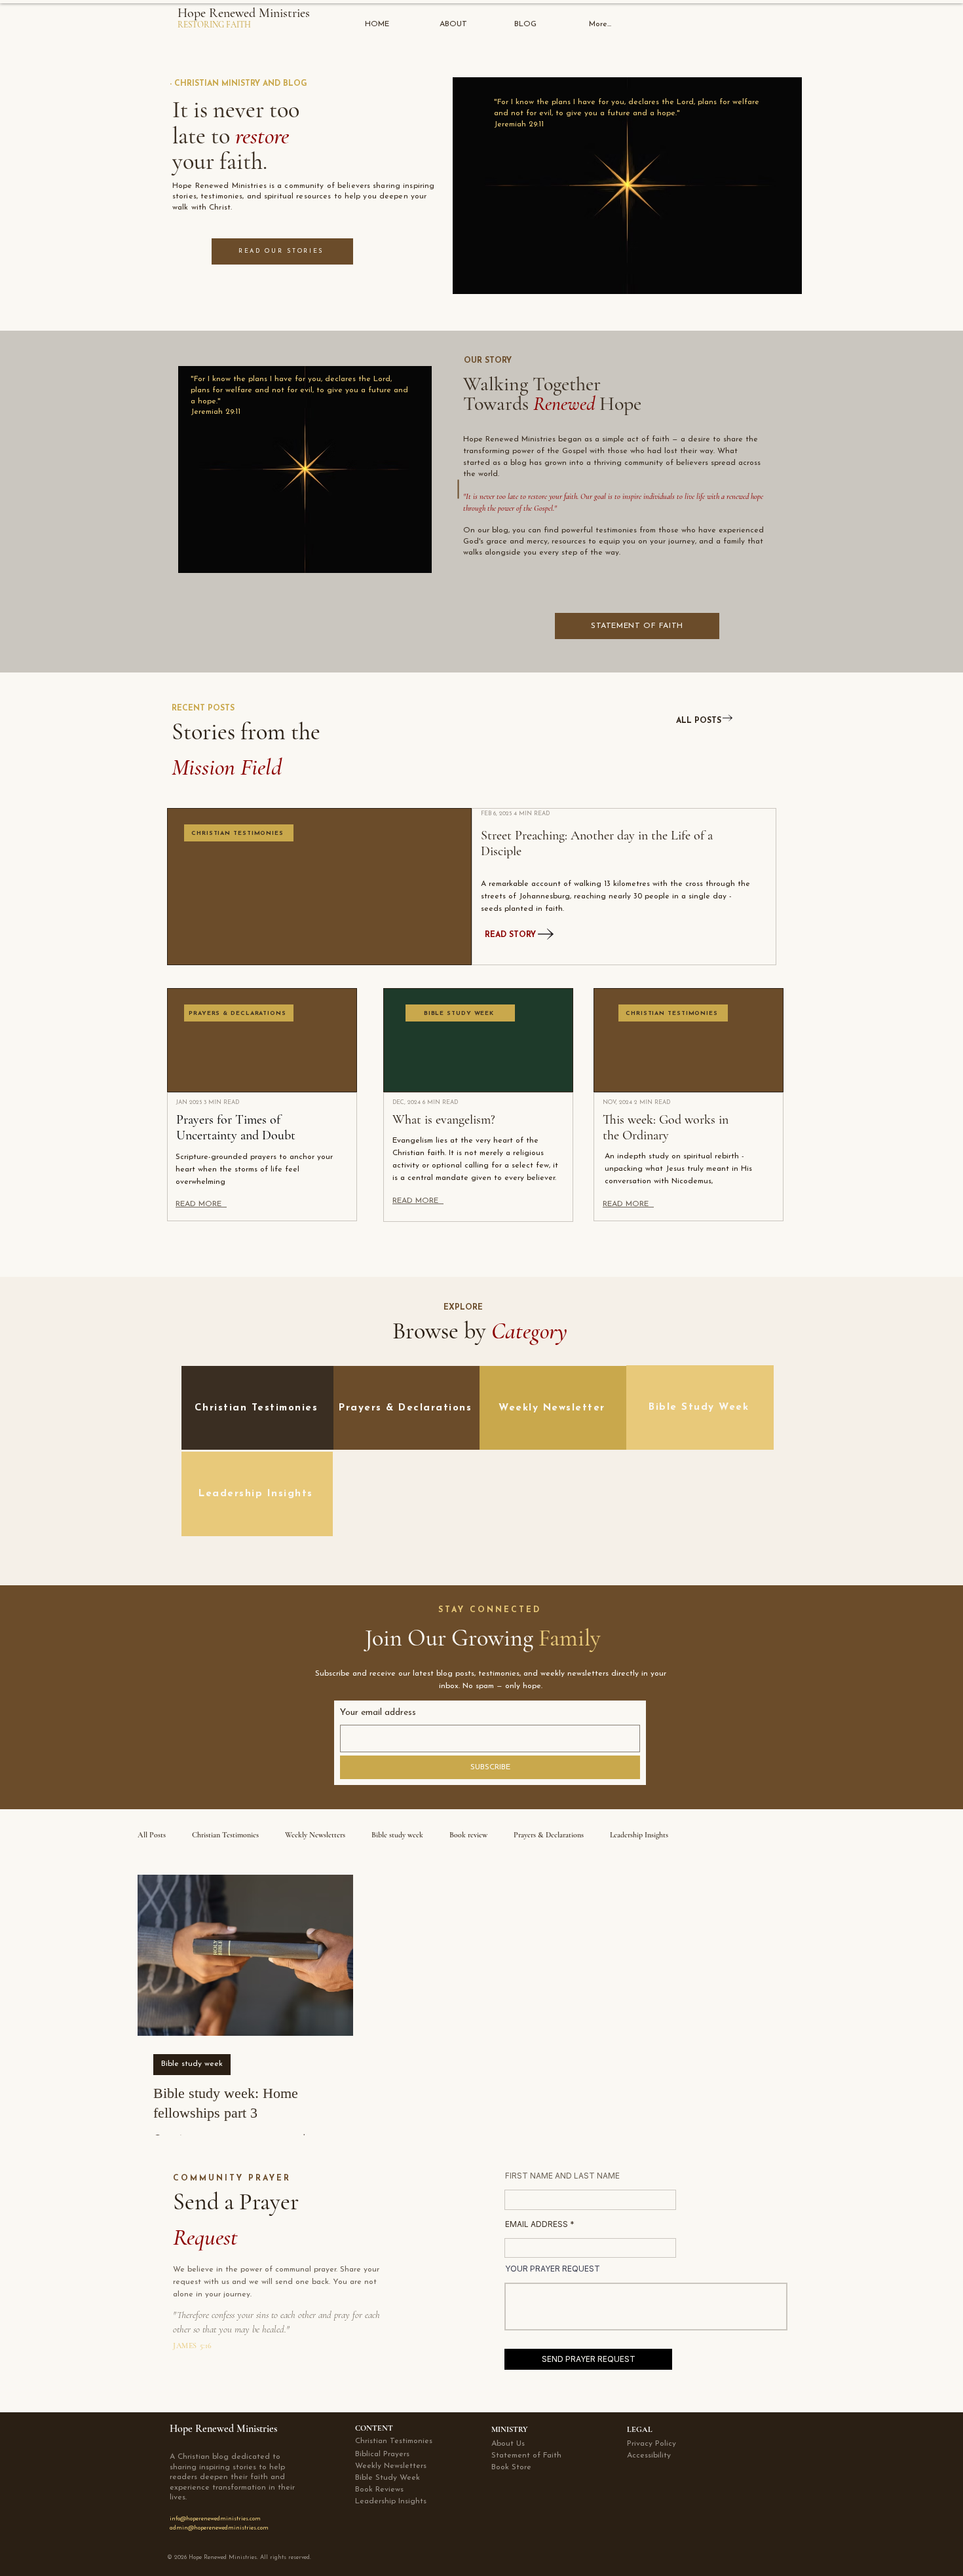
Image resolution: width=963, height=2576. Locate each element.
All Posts (152, 1835)
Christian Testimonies (225, 1835)
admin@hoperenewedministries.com (219, 2528)
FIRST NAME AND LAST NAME (562, 2176)
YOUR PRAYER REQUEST (553, 2269)
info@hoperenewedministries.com (215, 2519)
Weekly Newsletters (315, 1835)
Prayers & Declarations (549, 1835)
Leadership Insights (639, 1835)
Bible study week (397, 1835)
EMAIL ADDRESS (537, 2224)
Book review (468, 1835)
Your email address (378, 1713)
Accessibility (649, 2456)
